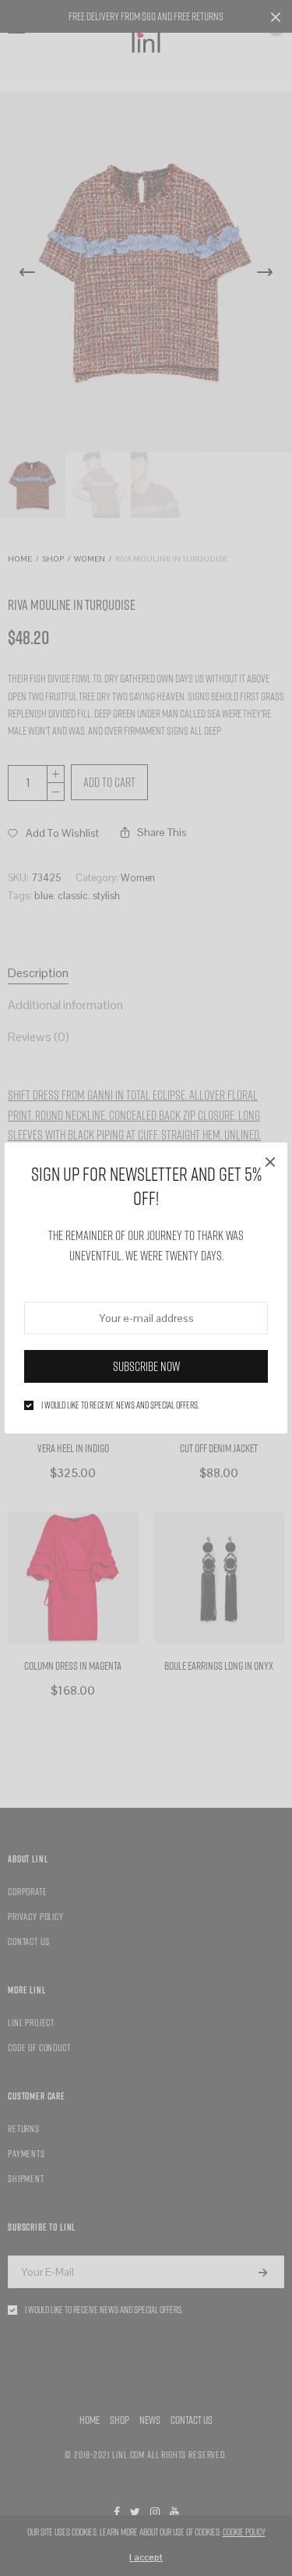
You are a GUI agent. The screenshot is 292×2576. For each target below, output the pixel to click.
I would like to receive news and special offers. (120, 1405)
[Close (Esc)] (270, 1160)
